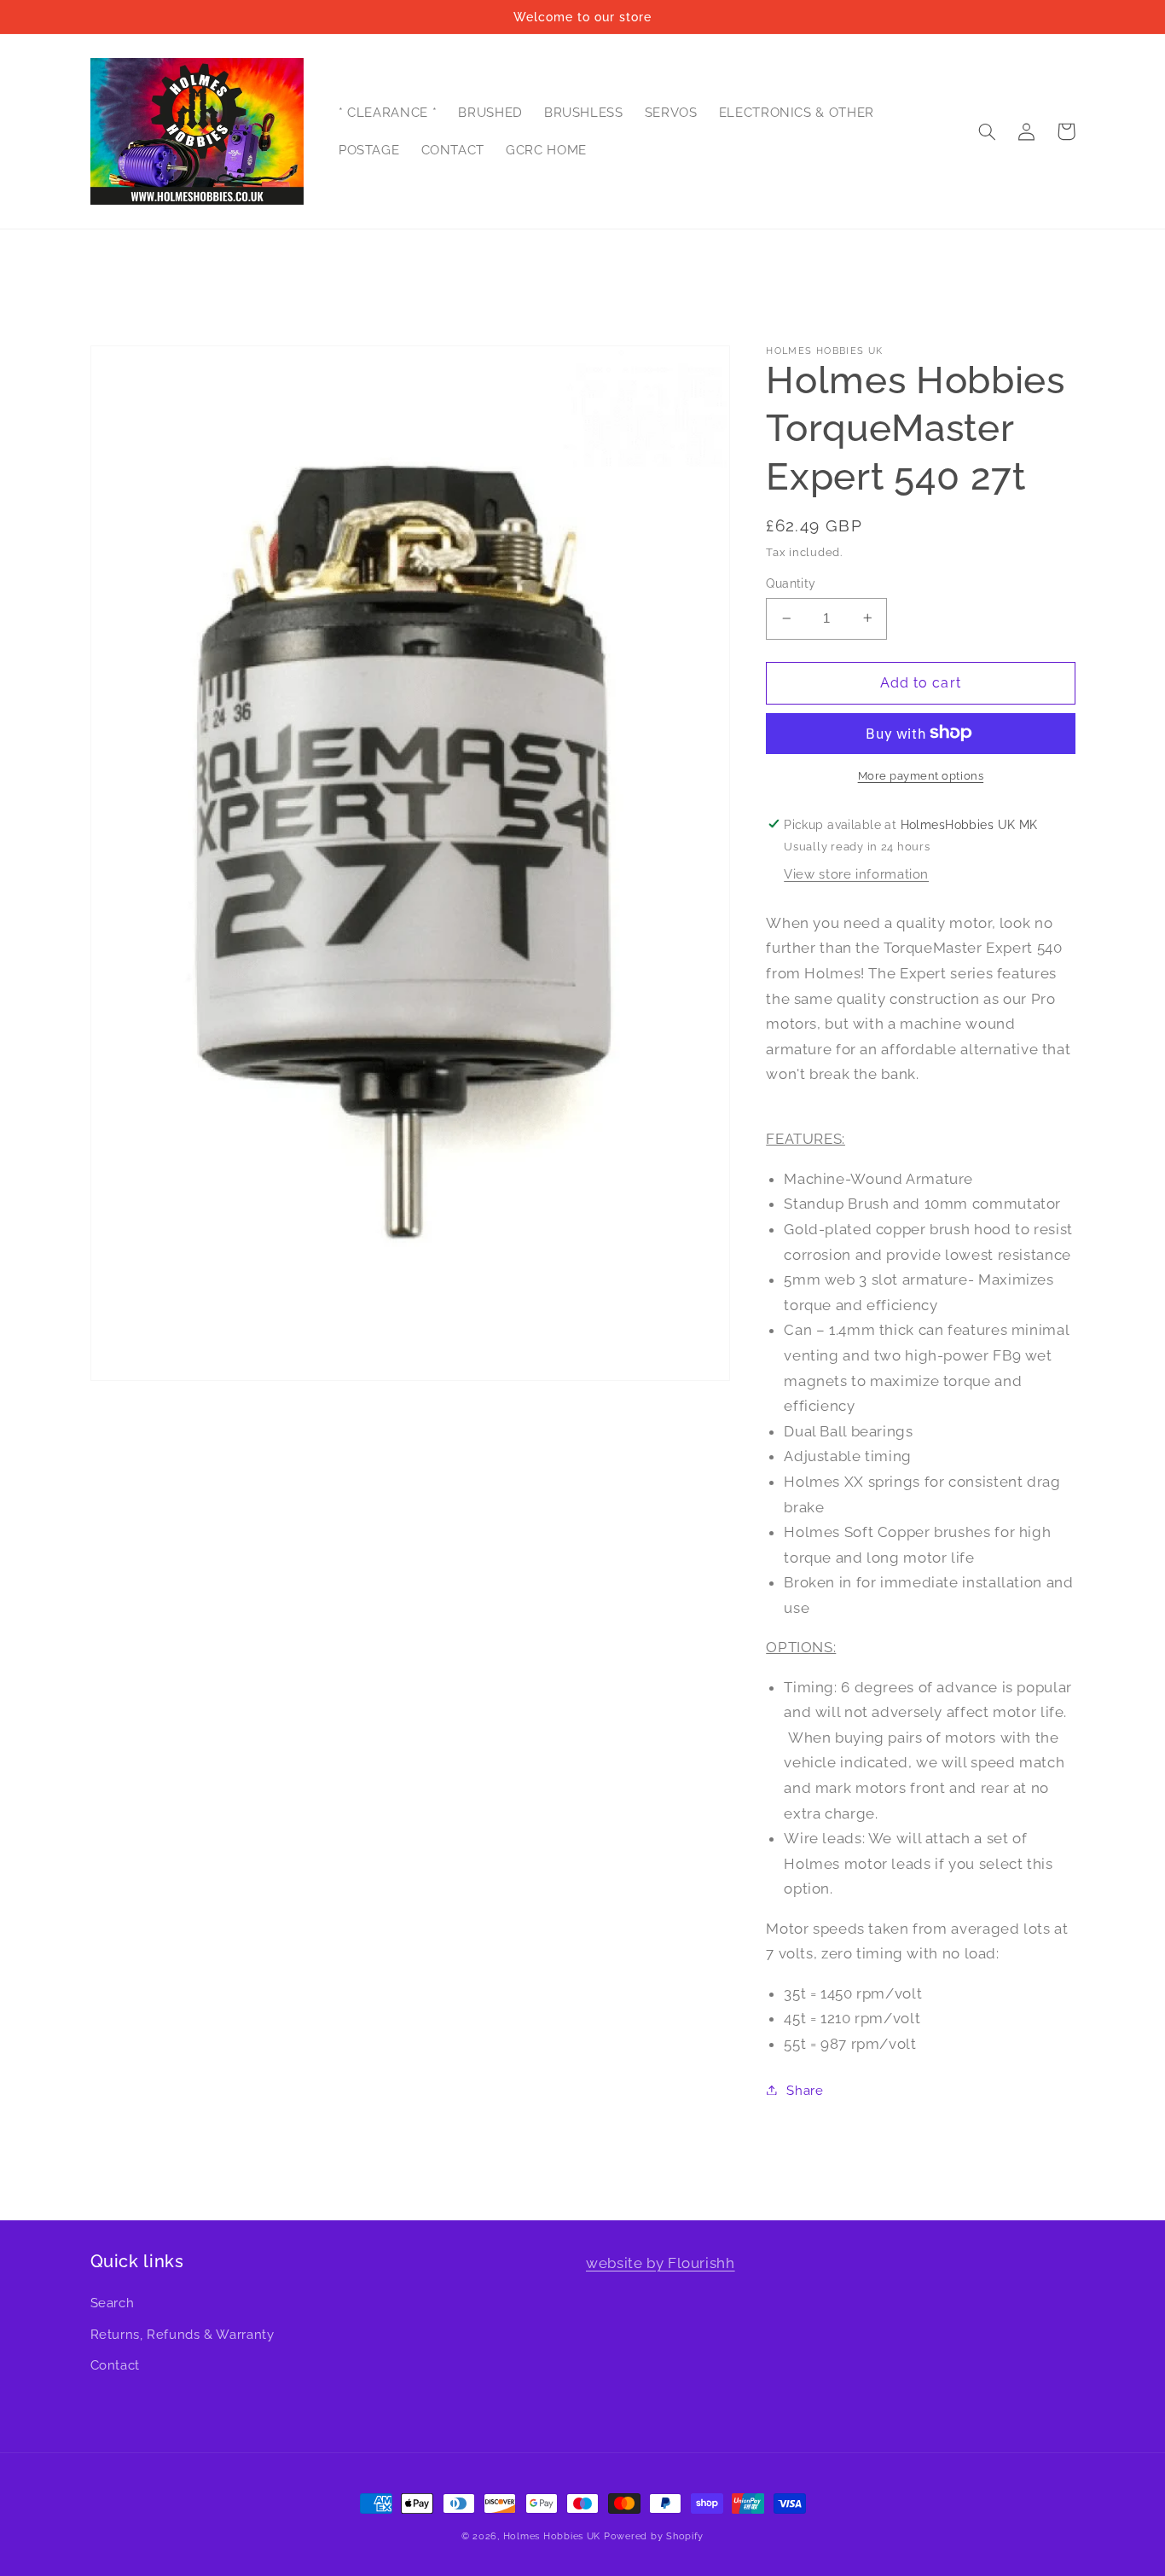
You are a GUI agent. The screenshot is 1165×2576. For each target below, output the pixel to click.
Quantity (791, 583)
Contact (115, 2365)
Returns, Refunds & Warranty (183, 2334)
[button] (988, 131)
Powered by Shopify (654, 2536)
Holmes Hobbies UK (552, 2536)
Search (113, 2303)
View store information (856, 873)
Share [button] (805, 2089)
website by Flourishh (661, 2263)
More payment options (921, 775)
